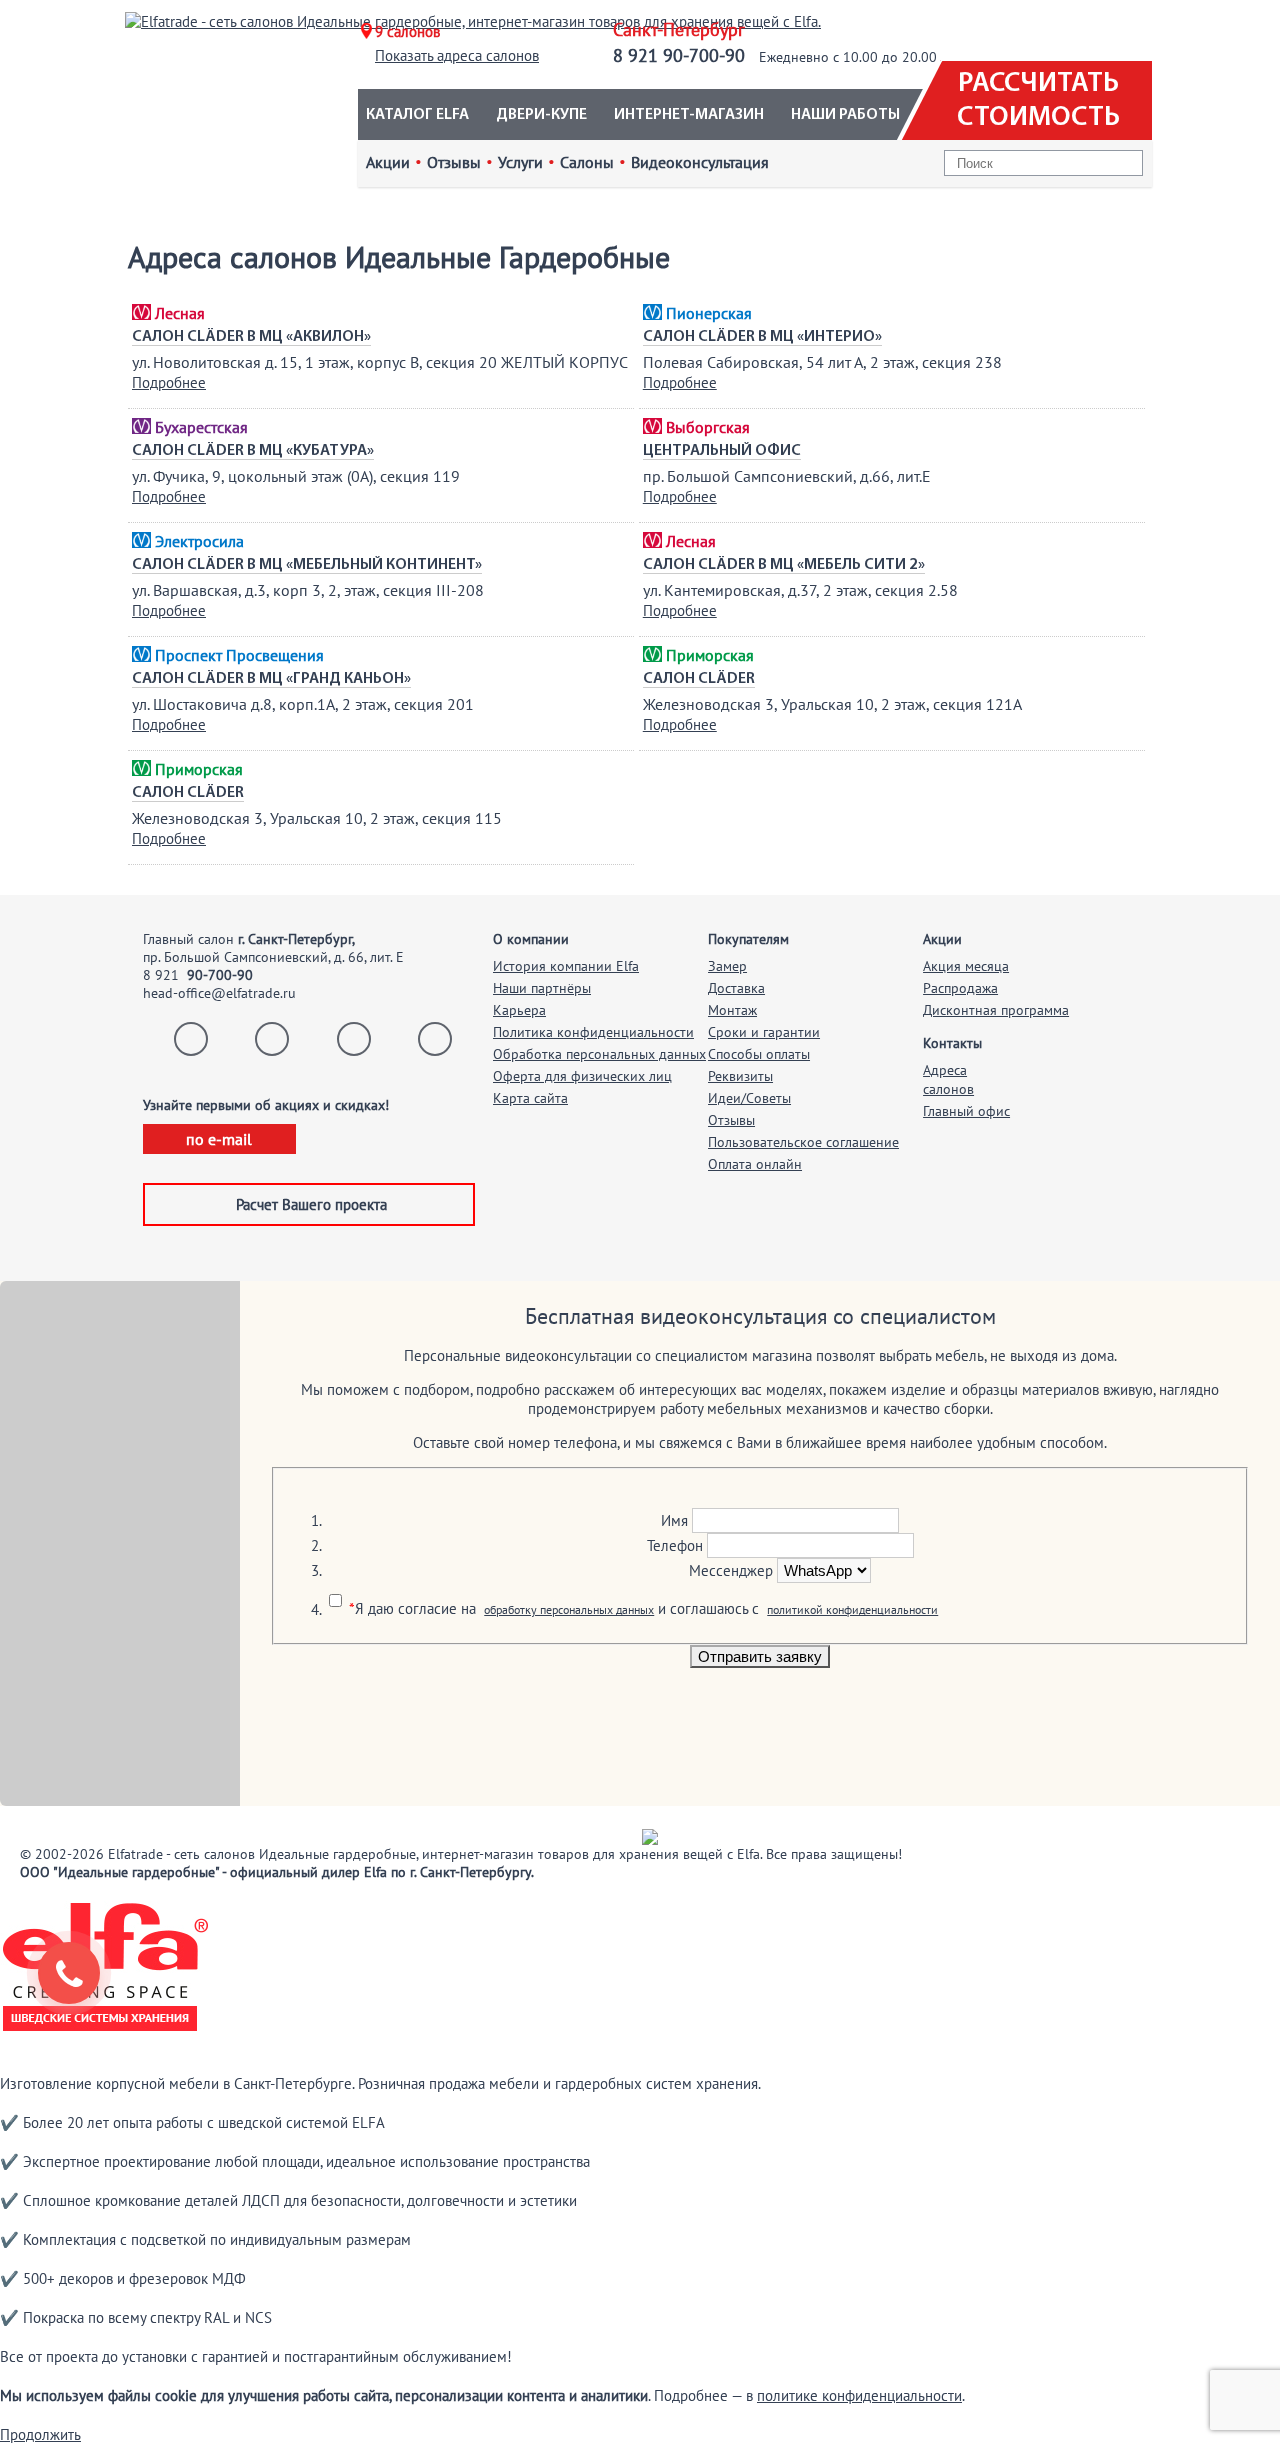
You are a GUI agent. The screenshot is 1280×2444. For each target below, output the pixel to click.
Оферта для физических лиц (582, 1076)
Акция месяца (966, 966)
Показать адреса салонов (457, 55)
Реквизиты (740, 1076)
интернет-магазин (689, 115)
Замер (727, 966)
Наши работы (845, 115)
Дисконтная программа (996, 1010)
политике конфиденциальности (859, 2395)
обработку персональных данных (569, 1609)
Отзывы (731, 1120)
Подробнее (169, 382)
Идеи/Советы (749, 1098)
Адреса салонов (948, 1079)
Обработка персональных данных (599, 1054)
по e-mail (219, 1139)
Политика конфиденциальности (593, 1032)
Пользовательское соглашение (803, 1142)
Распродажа (960, 988)
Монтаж (732, 1010)
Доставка (736, 988)
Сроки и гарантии (764, 1032)
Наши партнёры (542, 988)
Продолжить (40, 2434)
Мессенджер (731, 1570)
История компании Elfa (566, 966)
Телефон (675, 1545)
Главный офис (966, 1111)
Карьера (519, 1010)
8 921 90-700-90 (679, 55)
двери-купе (541, 115)
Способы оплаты (759, 1054)
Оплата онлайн (755, 1164)
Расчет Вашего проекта (311, 1204)
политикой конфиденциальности (852, 1609)
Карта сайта (530, 1098)
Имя (674, 1520)
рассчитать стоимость (1038, 101)
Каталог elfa (417, 115)
